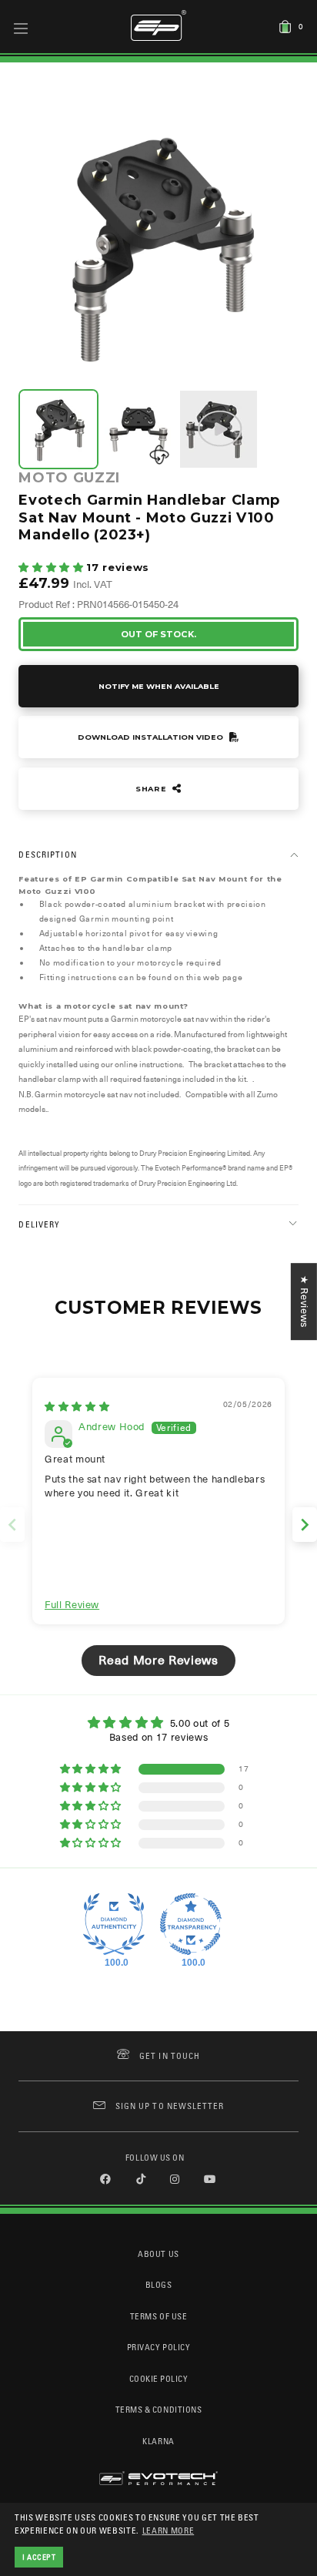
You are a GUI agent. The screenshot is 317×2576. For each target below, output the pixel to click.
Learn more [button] (169, 2530)
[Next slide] (305, 1525)
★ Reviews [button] (304, 1301)
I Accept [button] (39, 2557)
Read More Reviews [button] (158, 1661)
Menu (21, 28)
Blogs (159, 2284)
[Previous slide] (12, 1525)
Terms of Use (158, 2316)
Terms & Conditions (159, 2409)
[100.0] (114, 1924)
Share (152, 789)
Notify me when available (159, 686)
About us (158, 2254)
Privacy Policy (158, 2347)
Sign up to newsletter (170, 2106)
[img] (77, 1407)
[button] (52, 568)
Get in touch (170, 2055)
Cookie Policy (159, 2378)
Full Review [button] (72, 1605)
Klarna (158, 2441)
